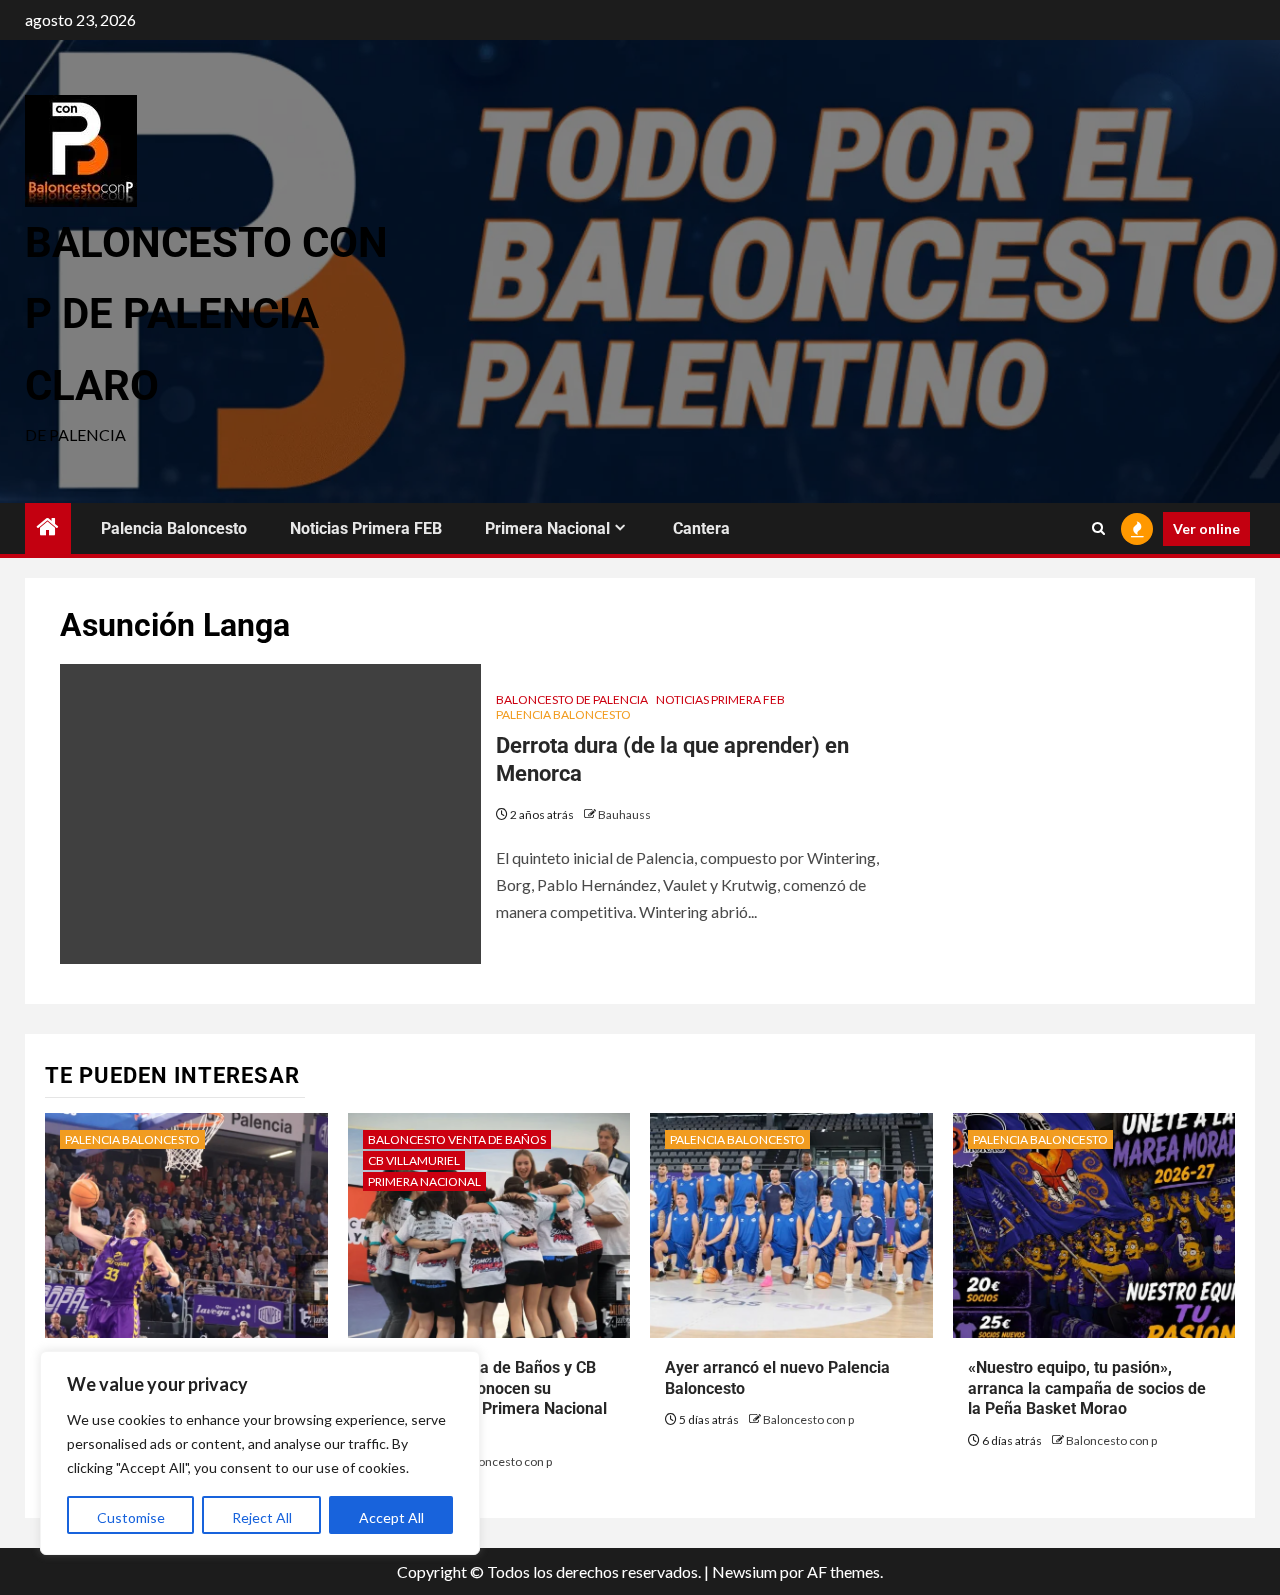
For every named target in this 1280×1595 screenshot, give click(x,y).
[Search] (1098, 529)
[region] (260, 1453)
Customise (131, 1517)
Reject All (262, 1517)
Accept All (391, 1517)
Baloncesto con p (506, 1461)
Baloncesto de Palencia (572, 699)
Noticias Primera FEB (366, 528)
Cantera (701, 528)
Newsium (744, 1571)
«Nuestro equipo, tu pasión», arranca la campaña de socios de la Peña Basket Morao (1087, 1388)
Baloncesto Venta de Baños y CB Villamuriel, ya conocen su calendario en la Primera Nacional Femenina (485, 1398)
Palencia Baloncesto (174, 528)
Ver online (1206, 528)
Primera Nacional (547, 528)
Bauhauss (624, 814)
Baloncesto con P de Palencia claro (206, 314)
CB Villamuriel (414, 1160)
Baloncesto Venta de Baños (457, 1139)
